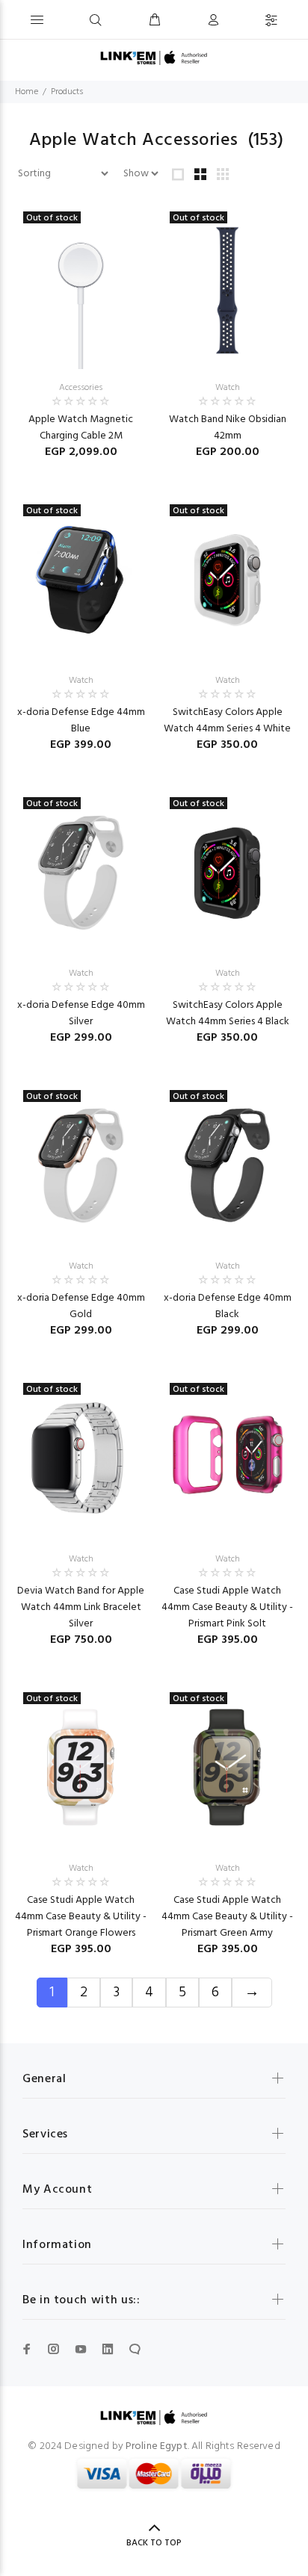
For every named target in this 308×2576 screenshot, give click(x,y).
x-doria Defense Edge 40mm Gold (81, 1306)
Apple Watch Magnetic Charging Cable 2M (81, 428)
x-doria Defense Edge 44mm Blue (81, 721)
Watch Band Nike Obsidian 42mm (228, 428)
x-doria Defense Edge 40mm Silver (81, 1013)
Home (27, 92)
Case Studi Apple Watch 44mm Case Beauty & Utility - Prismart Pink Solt (227, 1607)
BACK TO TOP (154, 2543)
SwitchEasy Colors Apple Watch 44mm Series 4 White (227, 721)
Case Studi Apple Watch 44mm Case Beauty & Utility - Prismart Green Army (227, 1917)
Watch (228, 388)
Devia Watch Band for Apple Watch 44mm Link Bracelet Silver (81, 1607)
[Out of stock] (81, 287)
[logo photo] (154, 58)
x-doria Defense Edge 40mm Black (228, 1306)
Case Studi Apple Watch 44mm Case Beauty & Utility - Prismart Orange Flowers (81, 1917)
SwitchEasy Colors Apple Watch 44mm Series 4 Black (228, 1013)
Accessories (81, 388)
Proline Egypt (157, 2446)
